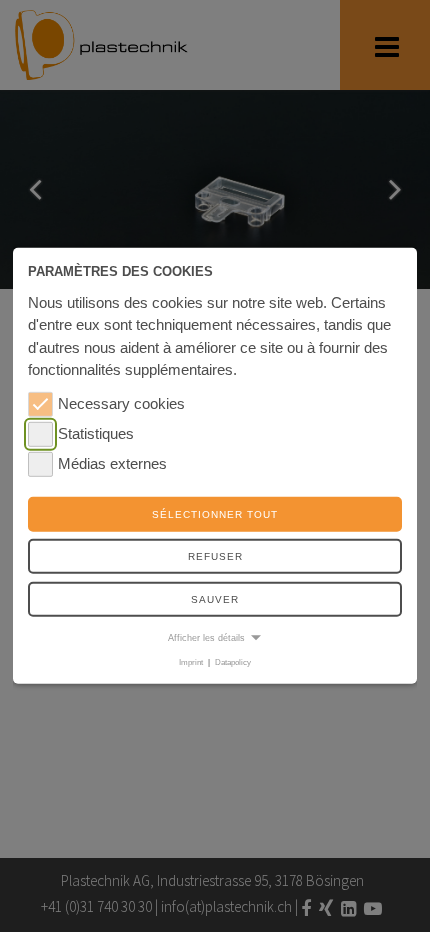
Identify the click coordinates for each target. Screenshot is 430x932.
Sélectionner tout (215, 514)
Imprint (191, 662)
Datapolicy (233, 662)
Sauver (215, 599)
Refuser (215, 556)
